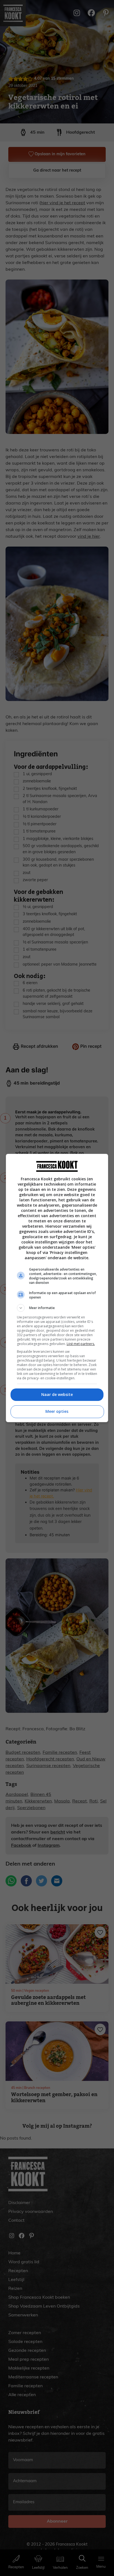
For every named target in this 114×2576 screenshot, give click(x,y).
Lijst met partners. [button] (81, 1344)
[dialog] (57, 1288)
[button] (57, 1308)
